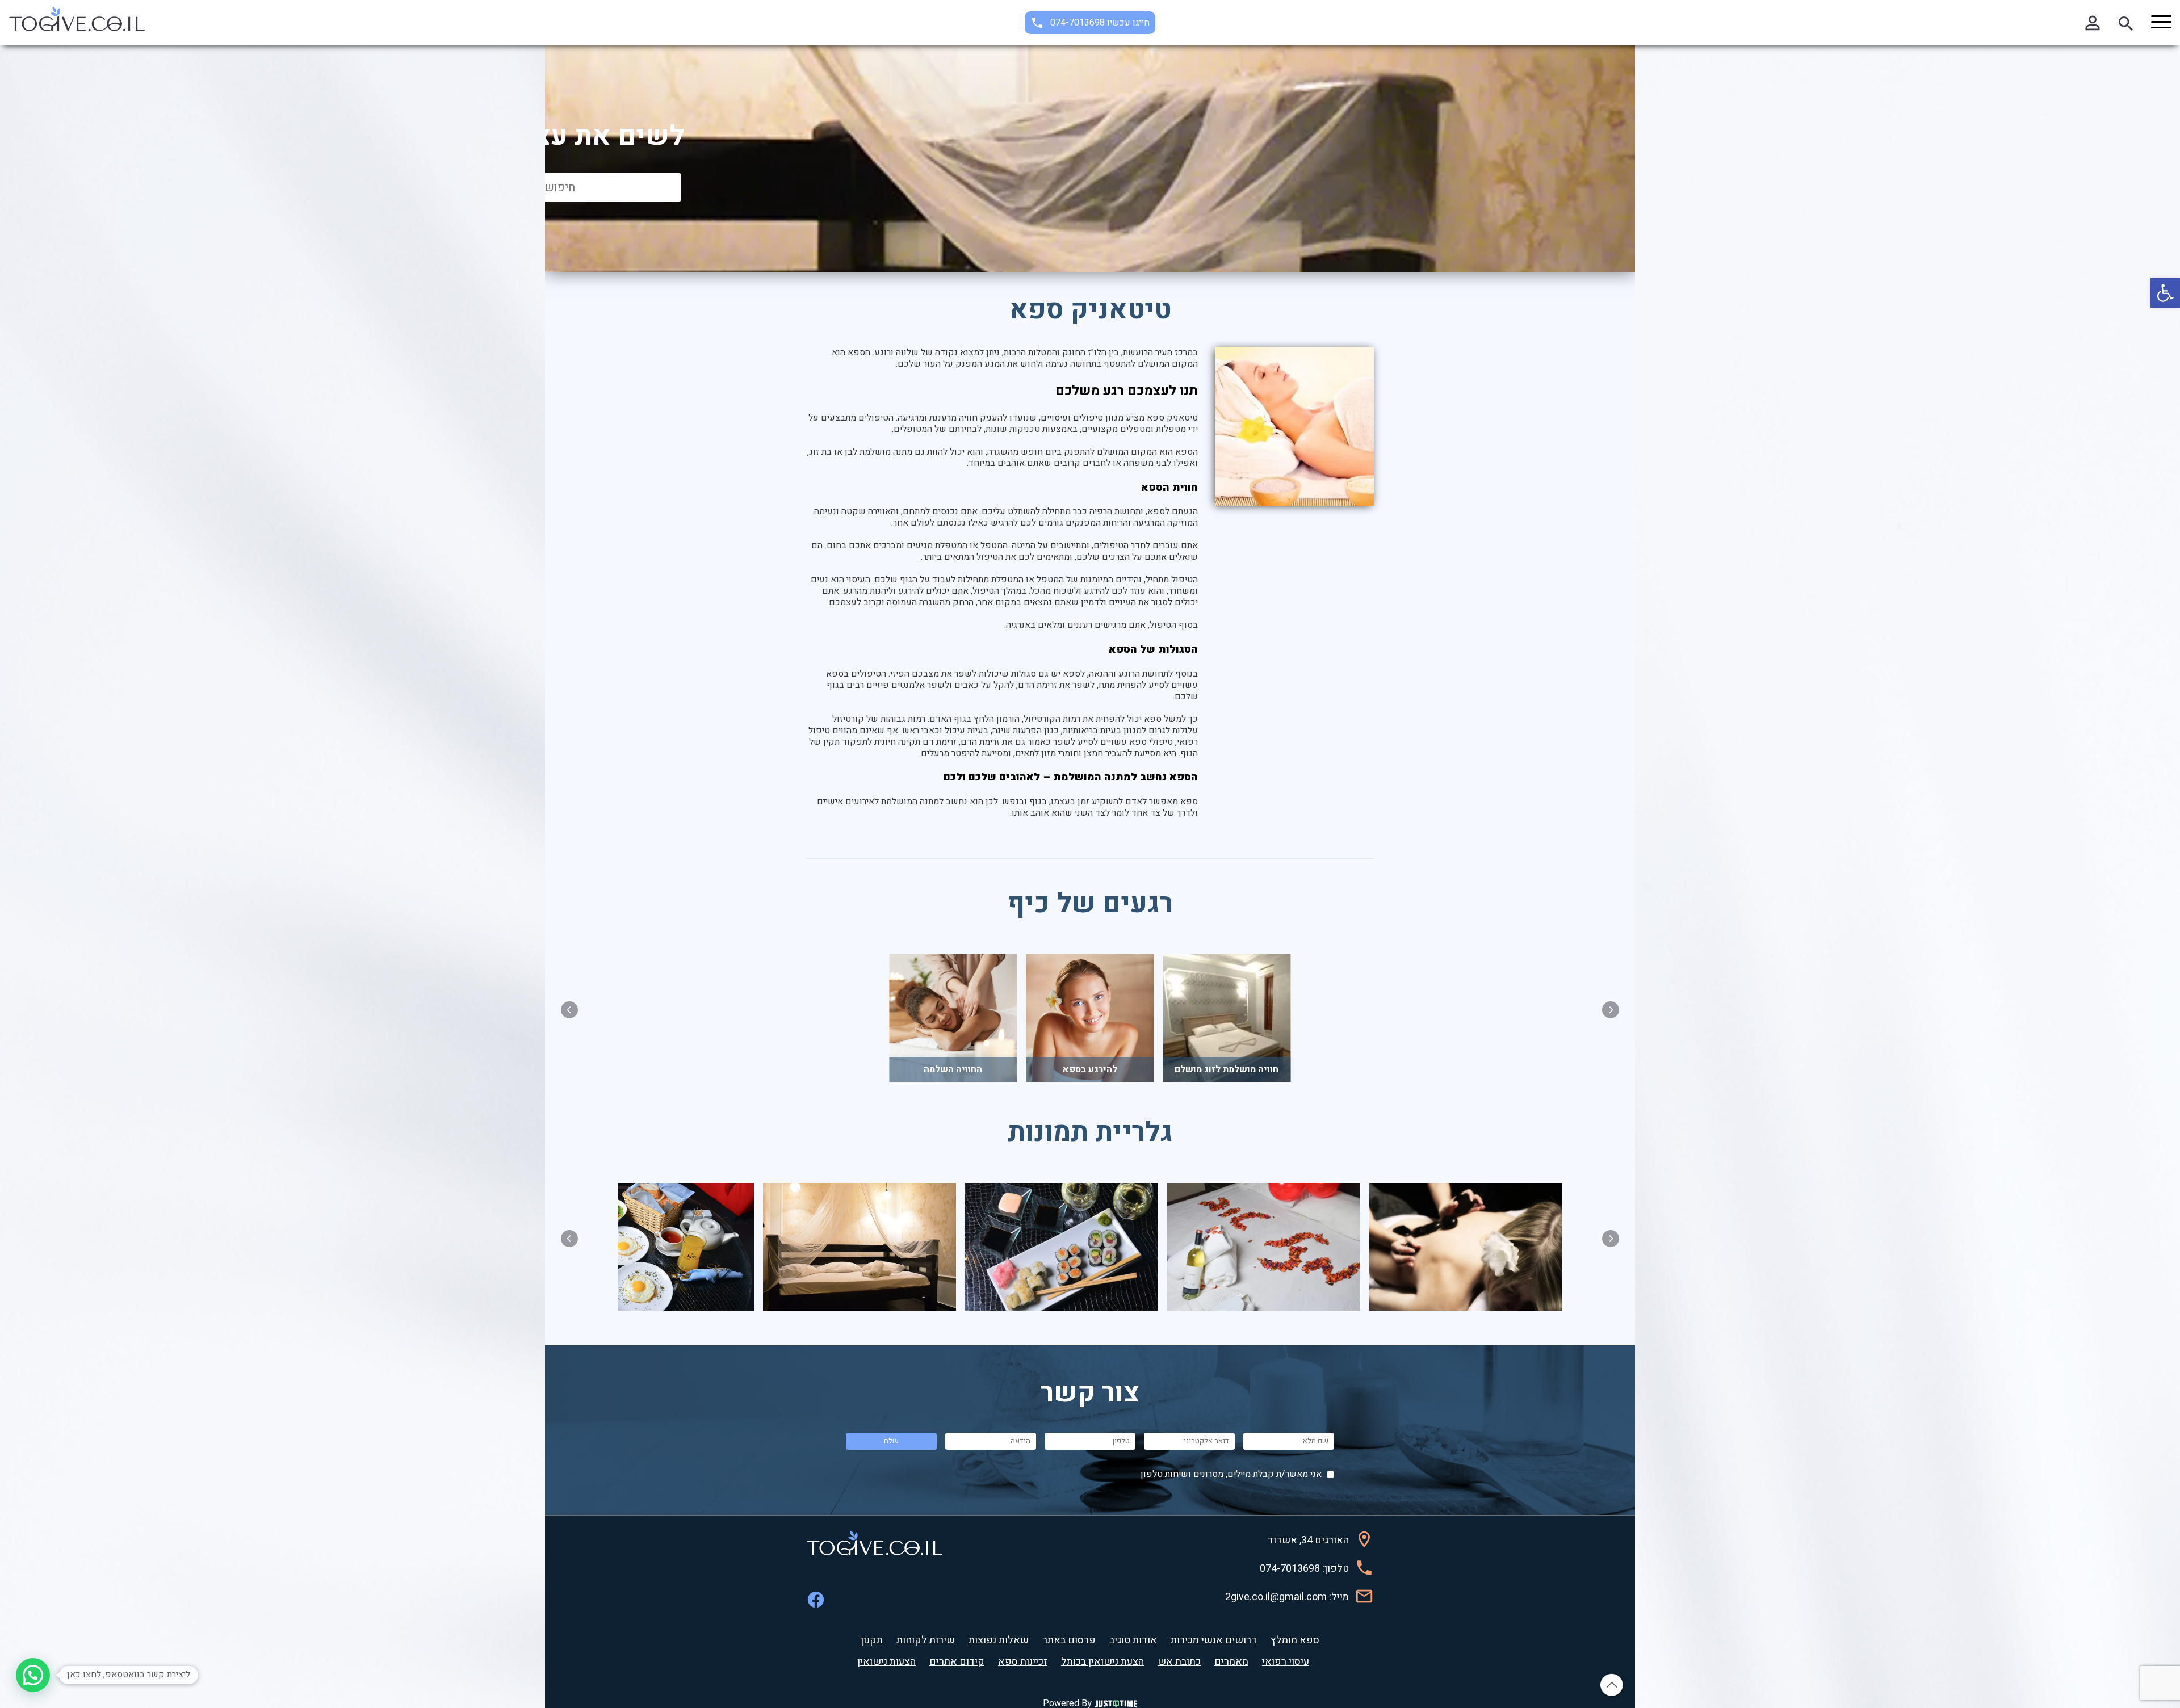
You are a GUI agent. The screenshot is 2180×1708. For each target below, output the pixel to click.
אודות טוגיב (1133, 1640)
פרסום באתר (1069, 1640)
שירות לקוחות (926, 1640)
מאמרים (1231, 1662)
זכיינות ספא (1023, 1662)
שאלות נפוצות (999, 1640)
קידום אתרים (957, 1662)
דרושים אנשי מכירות (1214, 1640)
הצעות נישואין (886, 1662)
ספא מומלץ (1295, 1640)
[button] (2165, 293)
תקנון (872, 1640)
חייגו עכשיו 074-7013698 (1100, 23)
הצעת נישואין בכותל (1102, 1662)
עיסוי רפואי (1286, 1662)
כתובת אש (1179, 1662)
